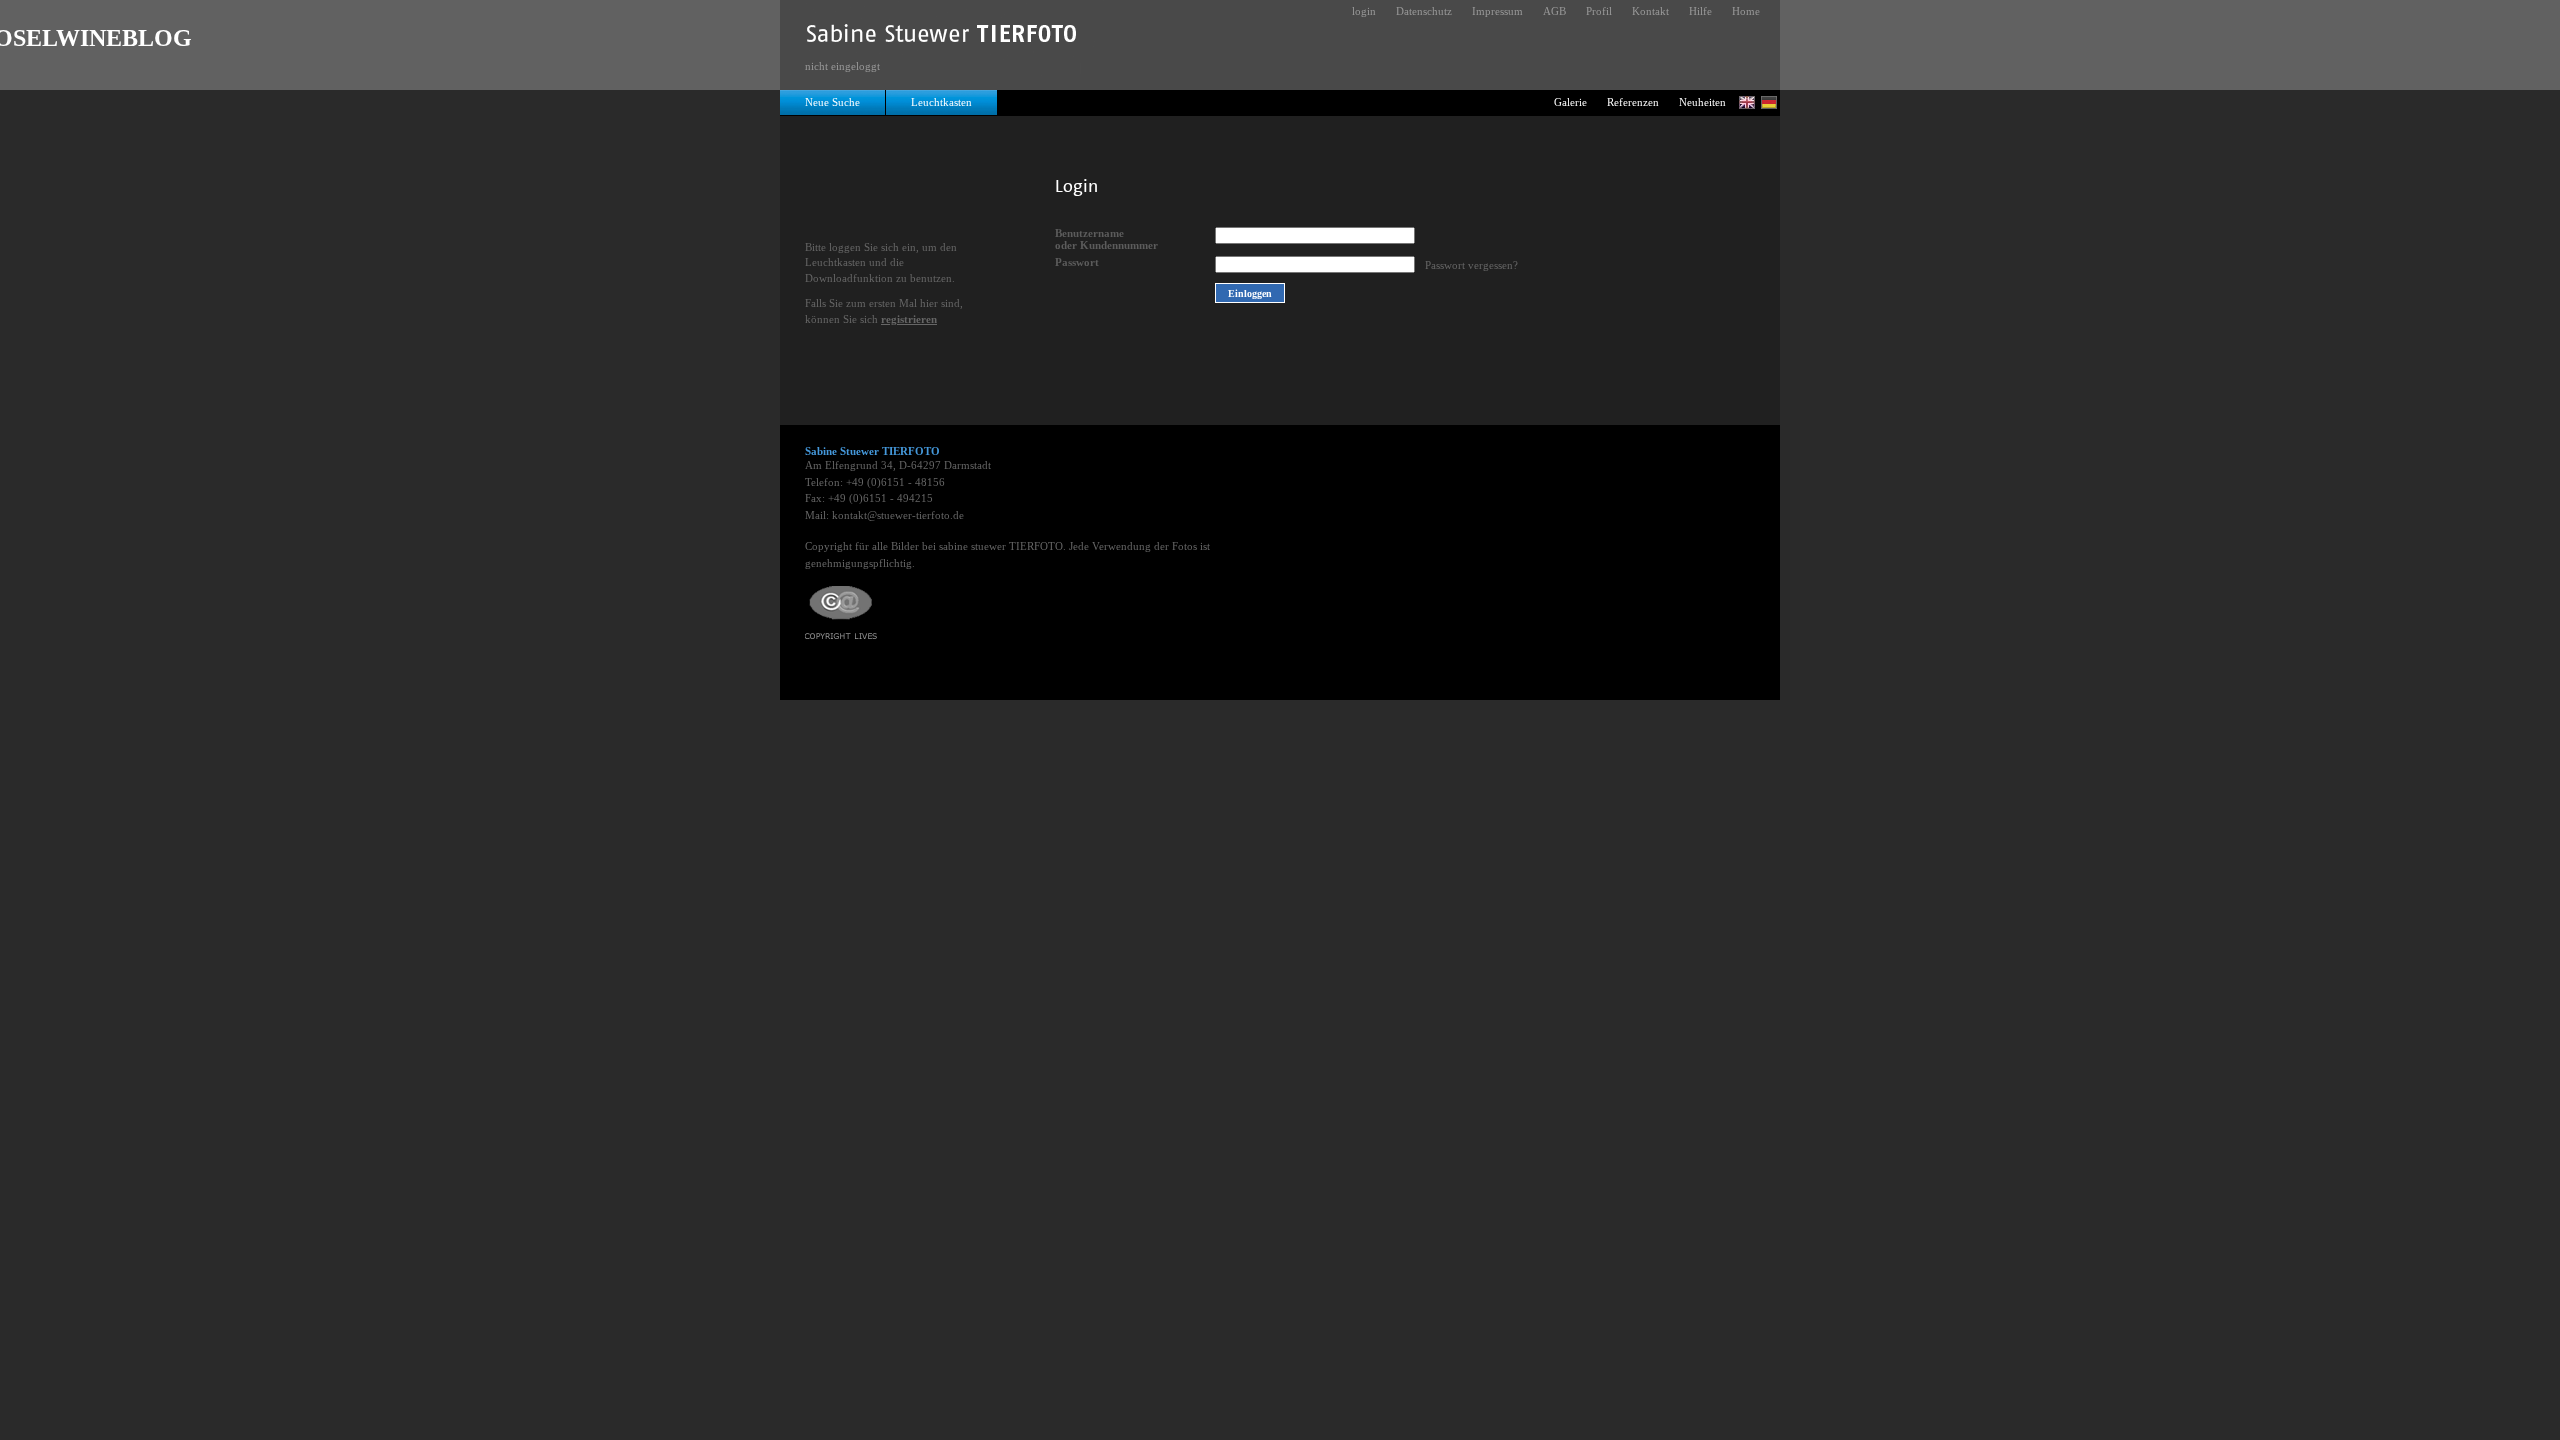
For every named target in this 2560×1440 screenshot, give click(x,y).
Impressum (1497, 11)
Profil (1599, 11)
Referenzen (1633, 102)
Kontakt (1650, 11)
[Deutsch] (1769, 102)
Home (1746, 11)
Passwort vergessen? (1471, 265)
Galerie (1570, 102)
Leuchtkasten (941, 102)
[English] (1747, 102)
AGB (1554, 11)
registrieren (909, 319)
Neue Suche (832, 102)
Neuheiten (1702, 102)
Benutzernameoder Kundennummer (1106, 239)
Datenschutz (1424, 11)
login (1364, 11)
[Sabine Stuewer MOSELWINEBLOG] (942, 38)
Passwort (1077, 262)
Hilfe (1700, 11)
